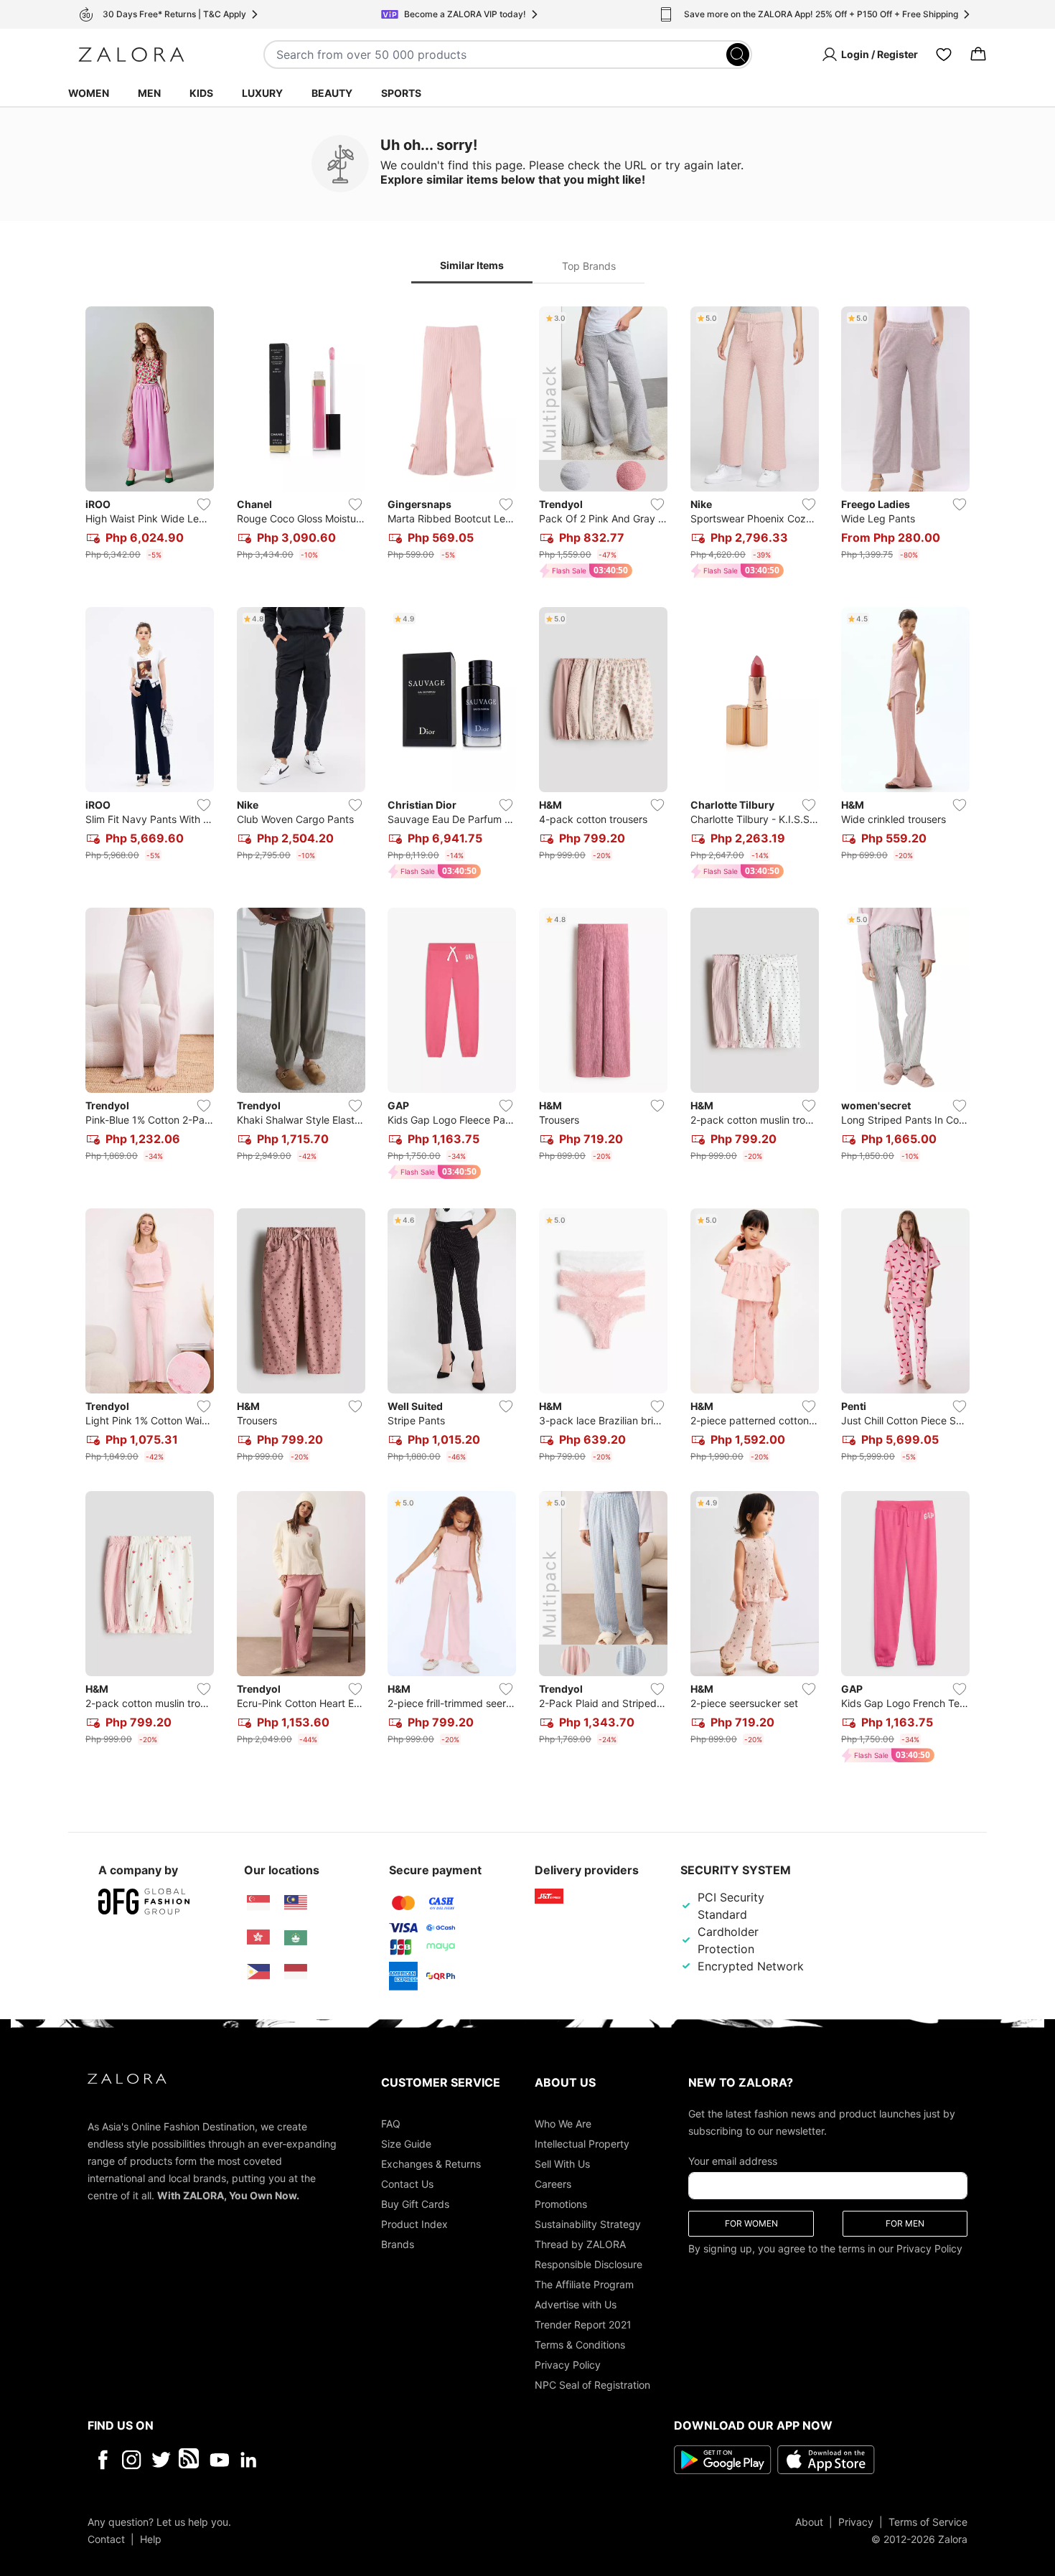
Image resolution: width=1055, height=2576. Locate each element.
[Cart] (978, 55)
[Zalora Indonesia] (296, 1972)
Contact (106, 2538)
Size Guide (406, 2143)
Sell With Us (562, 2163)
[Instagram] (132, 2459)
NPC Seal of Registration (592, 2384)
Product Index (414, 2223)
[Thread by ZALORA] (190, 2459)
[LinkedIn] (249, 2459)
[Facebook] (102, 2459)
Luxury (262, 93)
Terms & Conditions (580, 2344)
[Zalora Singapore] (258, 1903)
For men (905, 2223)
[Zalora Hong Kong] (258, 1937)
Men (149, 93)
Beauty (332, 93)
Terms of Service (928, 2521)
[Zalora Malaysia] (296, 1903)
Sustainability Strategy (588, 2223)
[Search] (738, 55)
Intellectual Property (582, 2143)
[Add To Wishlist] (204, 504)
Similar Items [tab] (472, 265)
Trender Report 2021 (583, 2324)
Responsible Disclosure (589, 2264)
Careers (553, 2183)
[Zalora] (131, 55)
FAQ (391, 2123)
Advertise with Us (576, 2304)
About (809, 2521)
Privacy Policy (568, 2364)
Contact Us (407, 2183)
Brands (398, 2243)
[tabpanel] (527, 1038)
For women (751, 2223)
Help (151, 2538)
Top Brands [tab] (589, 266)
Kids (201, 93)
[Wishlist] (944, 55)
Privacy (856, 2521)
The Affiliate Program (584, 2284)
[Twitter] (161, 2459)
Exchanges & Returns (431, 2163)
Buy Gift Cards (415, 2203)
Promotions (561, 2203)
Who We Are (563, 2123)
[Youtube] (219, 2459)
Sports (401, 93)
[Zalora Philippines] (258, 1972)
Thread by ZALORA (580, 2243)
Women (89, 93)
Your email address (733, 2160)
